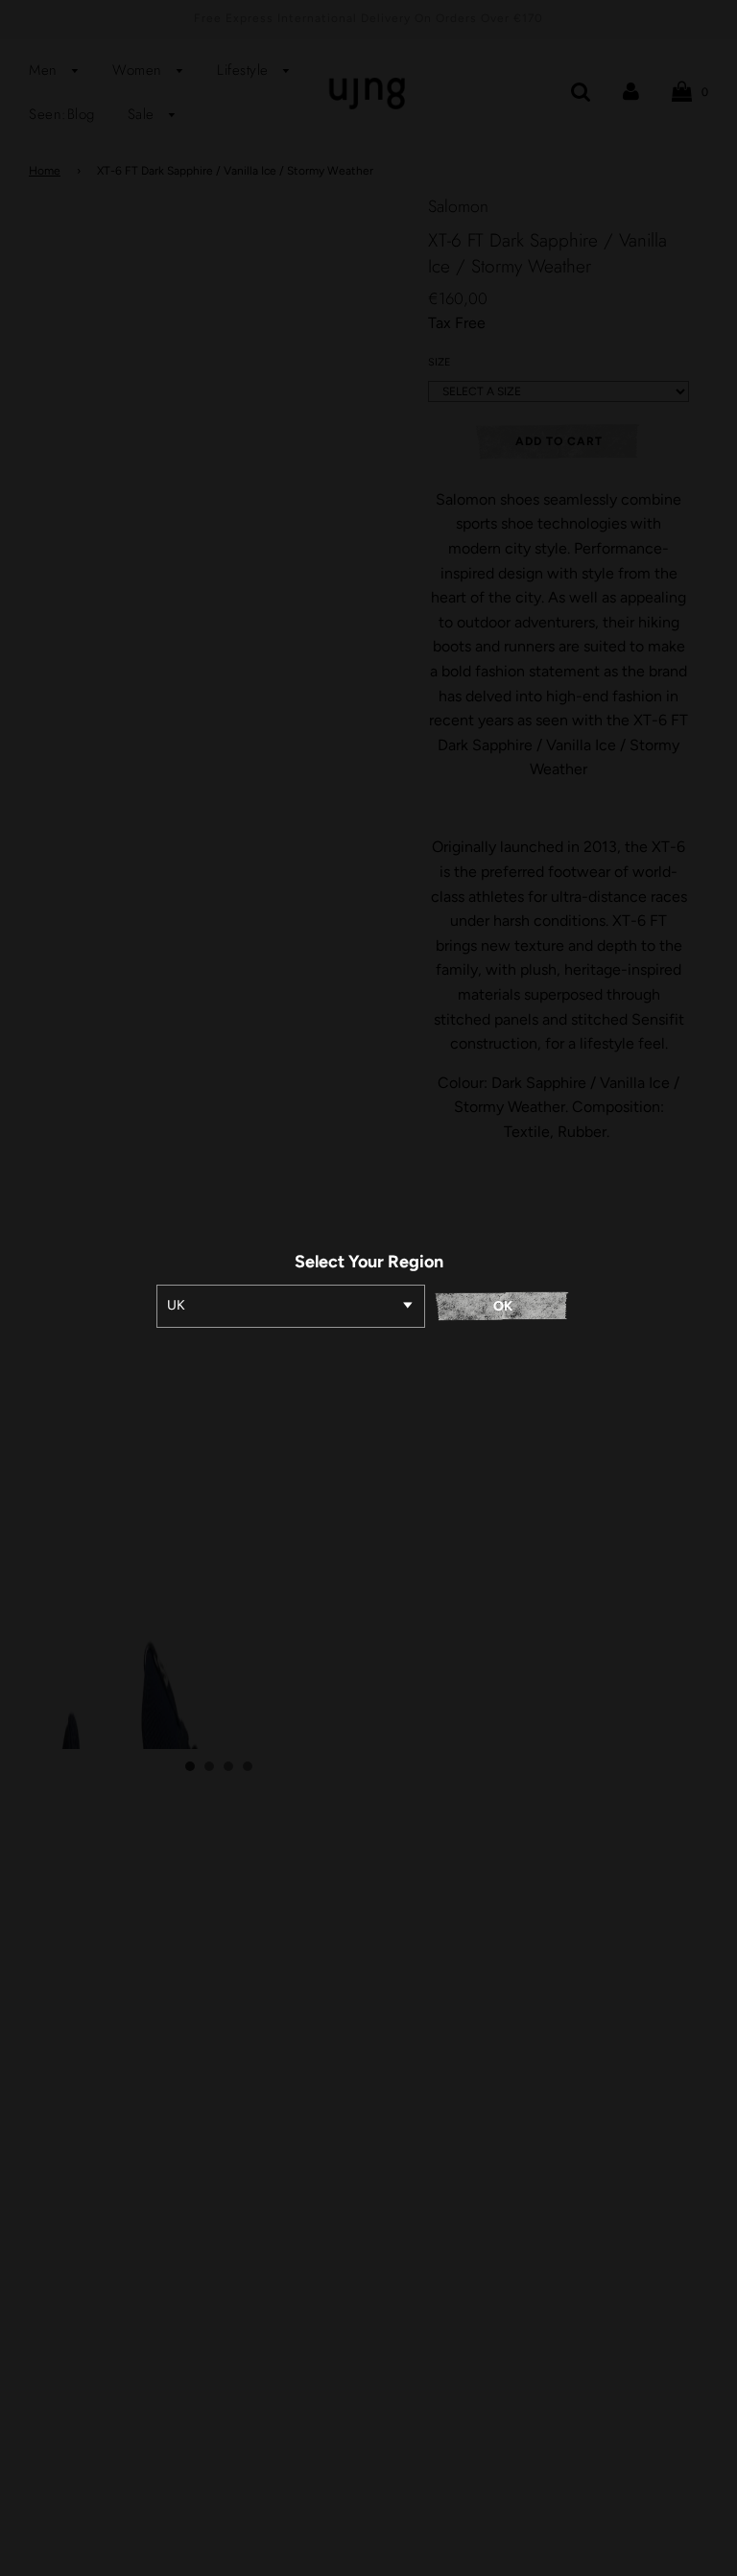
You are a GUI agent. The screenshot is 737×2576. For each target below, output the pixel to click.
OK (503, 1306)
